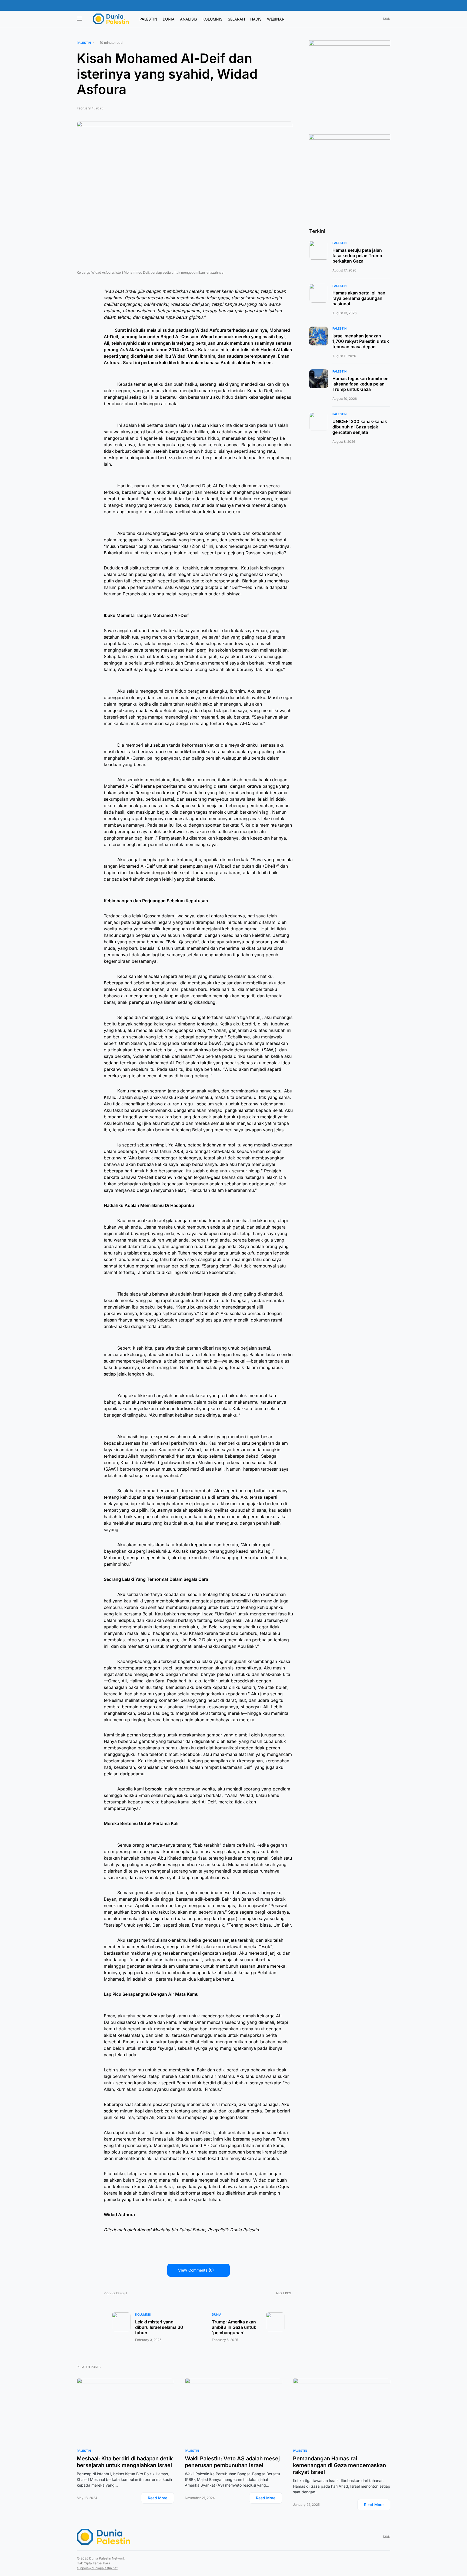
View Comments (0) (196, 2270)
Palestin (84, 43)
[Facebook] (359, 19)
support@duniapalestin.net (97, 2568)
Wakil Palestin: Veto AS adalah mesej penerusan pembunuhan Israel (232, 2462)
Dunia (217, 2315)
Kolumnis (143, 2315)
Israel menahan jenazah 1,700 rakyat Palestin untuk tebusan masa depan (361, 341)
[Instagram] (373, 19)
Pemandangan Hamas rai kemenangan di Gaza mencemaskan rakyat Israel (339, 2465)
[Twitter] (366, 19)
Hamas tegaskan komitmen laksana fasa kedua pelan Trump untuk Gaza (361, 384)
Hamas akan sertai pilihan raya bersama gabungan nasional (359, 298)
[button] (389, 5)
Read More (158, 2498)
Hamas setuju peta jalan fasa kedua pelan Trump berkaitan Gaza (357, 256)
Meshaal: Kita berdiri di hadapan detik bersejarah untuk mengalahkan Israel (125, 2462)
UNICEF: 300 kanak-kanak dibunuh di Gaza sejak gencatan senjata (360, 427)
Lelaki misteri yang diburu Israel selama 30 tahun (159, 2327)
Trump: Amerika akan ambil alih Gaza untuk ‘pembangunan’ (234, 2327)
